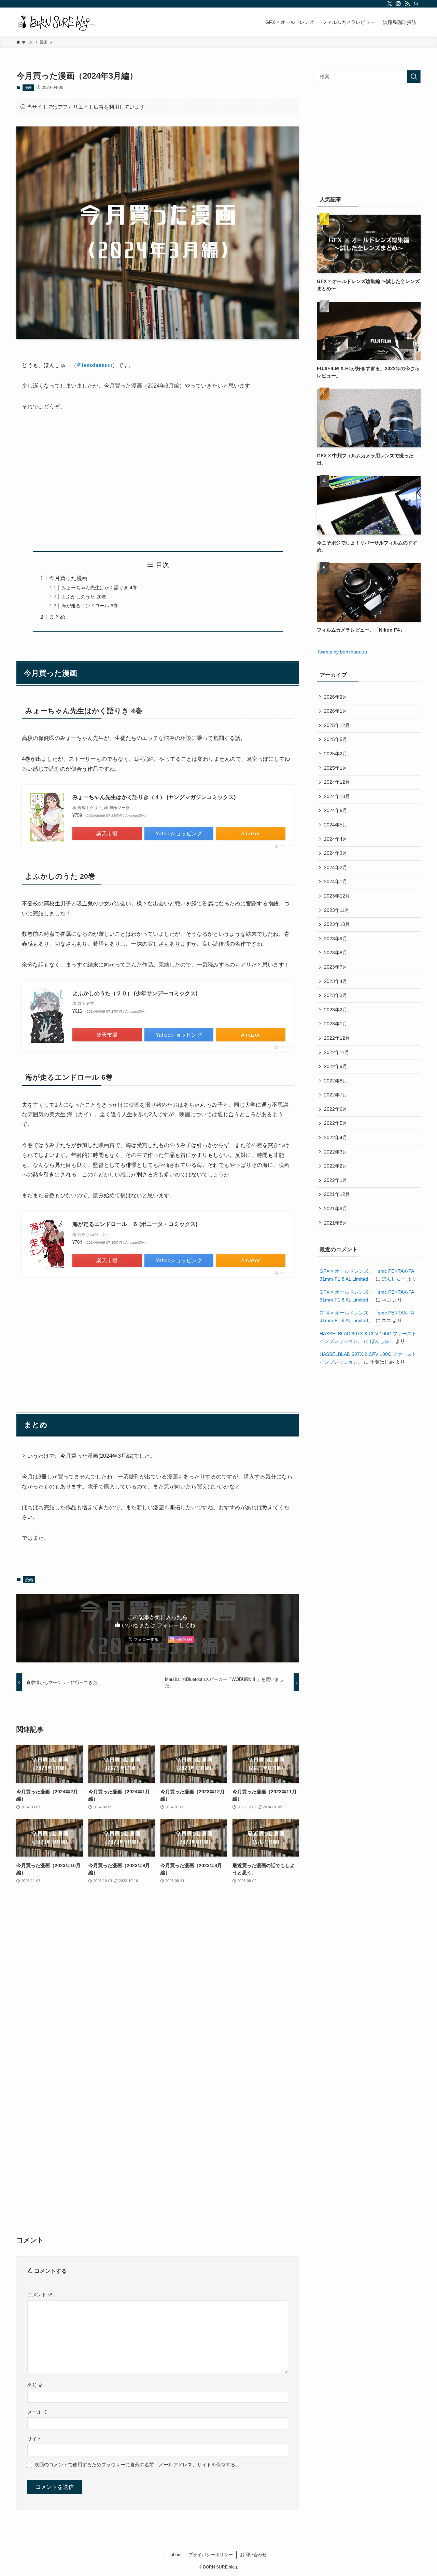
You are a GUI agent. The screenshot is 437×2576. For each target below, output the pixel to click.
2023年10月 (337, 924)
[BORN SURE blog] (57, 22)
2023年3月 (336, 995)
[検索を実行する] (414, 77)
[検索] (416, 4)
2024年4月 (336, 839)
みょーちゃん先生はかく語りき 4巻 (99, 588)
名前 (35, 2385)
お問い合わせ (253, 2555)
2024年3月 (336, 853)
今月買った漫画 (68, 578)
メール (38, 2412)
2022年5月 (336, 1123)
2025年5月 (336, 739)
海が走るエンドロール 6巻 (90, 606)
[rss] (407, 4)
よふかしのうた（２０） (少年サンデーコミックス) (135, 993)
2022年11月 (337, 1052)
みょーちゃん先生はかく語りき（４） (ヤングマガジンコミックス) (154, 797)
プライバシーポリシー (211, 2555)
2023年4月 (336, 981)
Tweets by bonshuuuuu (342, 652)
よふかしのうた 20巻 (84, 597)
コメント (40, 2295)
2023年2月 (336, 1010)
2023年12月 (337, 896)
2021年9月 (336, 1209)
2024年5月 (336, 825)
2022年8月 (336, 1081)
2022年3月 (336, 1152)
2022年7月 (336, 1095)
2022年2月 (336, 1166)
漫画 (28, 87)
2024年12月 (337, 782)
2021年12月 (337, 1194)
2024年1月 (336, 881)
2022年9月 (336, 1066)
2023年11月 (337, 910)
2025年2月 (336, 754)
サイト (34, 2439)
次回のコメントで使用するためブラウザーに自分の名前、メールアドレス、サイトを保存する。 (137, 2465)
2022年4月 (336, 1137)
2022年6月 (336, 1109)
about (176, 2555)
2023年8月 (336, 953)
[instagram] (398, 4)
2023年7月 (336, 967)
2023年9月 (336, 939)
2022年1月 (336, 1180)
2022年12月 (337, 1038)
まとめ (57, 617)
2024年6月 (336, 810)
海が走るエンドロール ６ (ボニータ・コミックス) (135, 1224)
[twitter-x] (390, 4)
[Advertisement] (158, 482)
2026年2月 (336, 697)
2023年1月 (336, 1024)
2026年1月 (336, 711)
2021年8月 (336, 1223)
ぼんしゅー (394, 1279)
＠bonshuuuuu (94, 365)
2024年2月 (336, 867)
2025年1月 (336, 768)
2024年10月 (337, 796)
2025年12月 (337, 725)
